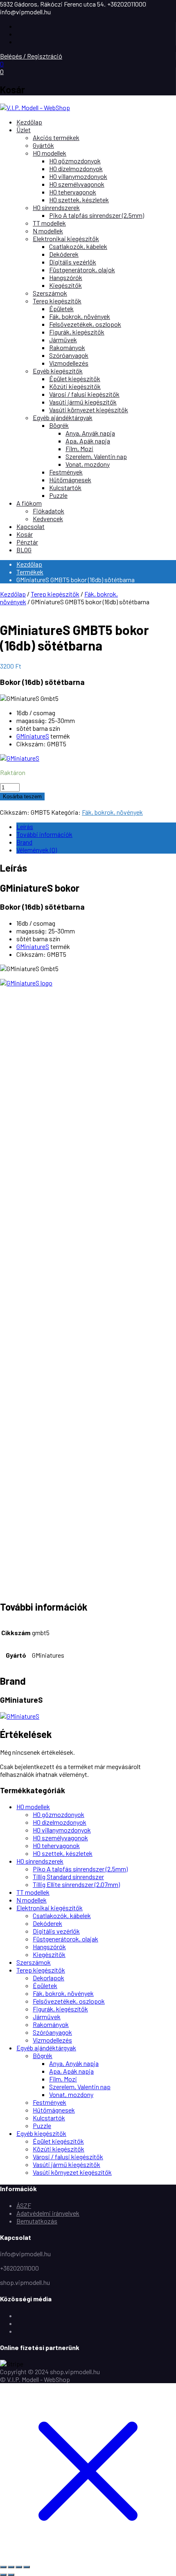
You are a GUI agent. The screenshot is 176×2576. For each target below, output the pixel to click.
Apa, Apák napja (88, 441)
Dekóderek (64, 254)
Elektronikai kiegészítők (66, 238)
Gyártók (43, 145)
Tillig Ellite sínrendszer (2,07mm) (76, 1884)
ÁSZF (24, 2205)
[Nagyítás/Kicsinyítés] (3, 2567)
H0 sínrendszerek (56, 207)
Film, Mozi (79, 449)
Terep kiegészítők (57, 301)
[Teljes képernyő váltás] (11, 2567)
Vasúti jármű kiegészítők (83, 402)
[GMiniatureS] (20, 758)
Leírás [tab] (25, 826)
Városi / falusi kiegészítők (84, 394)
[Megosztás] (19, 2567)
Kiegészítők (65, 285)
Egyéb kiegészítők (58, 371)
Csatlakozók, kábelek (78, 246)
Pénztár (27, 542)
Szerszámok (50, 293)
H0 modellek (50, 153)
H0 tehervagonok (73, 192)
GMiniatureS (33, 736)
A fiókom (29, 503)
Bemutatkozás (37, 2221)
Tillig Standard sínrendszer (68, 1877)
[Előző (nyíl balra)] (3, 2575)
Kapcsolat (30, 526)
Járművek (63, 340)
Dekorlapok (49, 1978)
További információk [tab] (44, 834)
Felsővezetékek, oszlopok (85, 324)
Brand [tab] (24, 842)
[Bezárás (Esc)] (27, 2567)
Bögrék (59, 425)
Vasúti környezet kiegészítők (89, 410)
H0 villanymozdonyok (78, 176)
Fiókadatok (49, 511)
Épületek (61, 308)
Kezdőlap (29, 122)
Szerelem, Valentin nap (96, 456)
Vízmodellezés (69, 363)
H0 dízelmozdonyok (76, 168)
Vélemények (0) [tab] (37, 850)
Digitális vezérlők (73, 262)
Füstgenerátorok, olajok (82, 270)
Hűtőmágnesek (70, 480)
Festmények (66, 472)
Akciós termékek (56, 137)
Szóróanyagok (69, 355)
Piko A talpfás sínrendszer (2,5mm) (97, 215)
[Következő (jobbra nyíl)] (11, 2575)
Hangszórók (66, 277)
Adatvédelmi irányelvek (48, 2213)
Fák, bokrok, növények (80, 316)
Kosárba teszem (22, 797)
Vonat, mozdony (88, 464)
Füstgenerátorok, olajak (65, 1939)
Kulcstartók (65, 487)
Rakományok (67, 347)
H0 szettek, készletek (79, 200)
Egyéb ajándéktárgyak (63, 417)
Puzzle (58, 495)
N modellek (48, 231)
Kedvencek (48, 519)
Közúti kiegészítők (75, 386)
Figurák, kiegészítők (77, 332)
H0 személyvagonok (77, 184)
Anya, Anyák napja (90, 433)
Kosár (25, 534)
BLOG (24, 550)
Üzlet (24, 130)
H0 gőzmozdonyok (75, 161)
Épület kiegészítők (75, 378)
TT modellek (49, 223)
